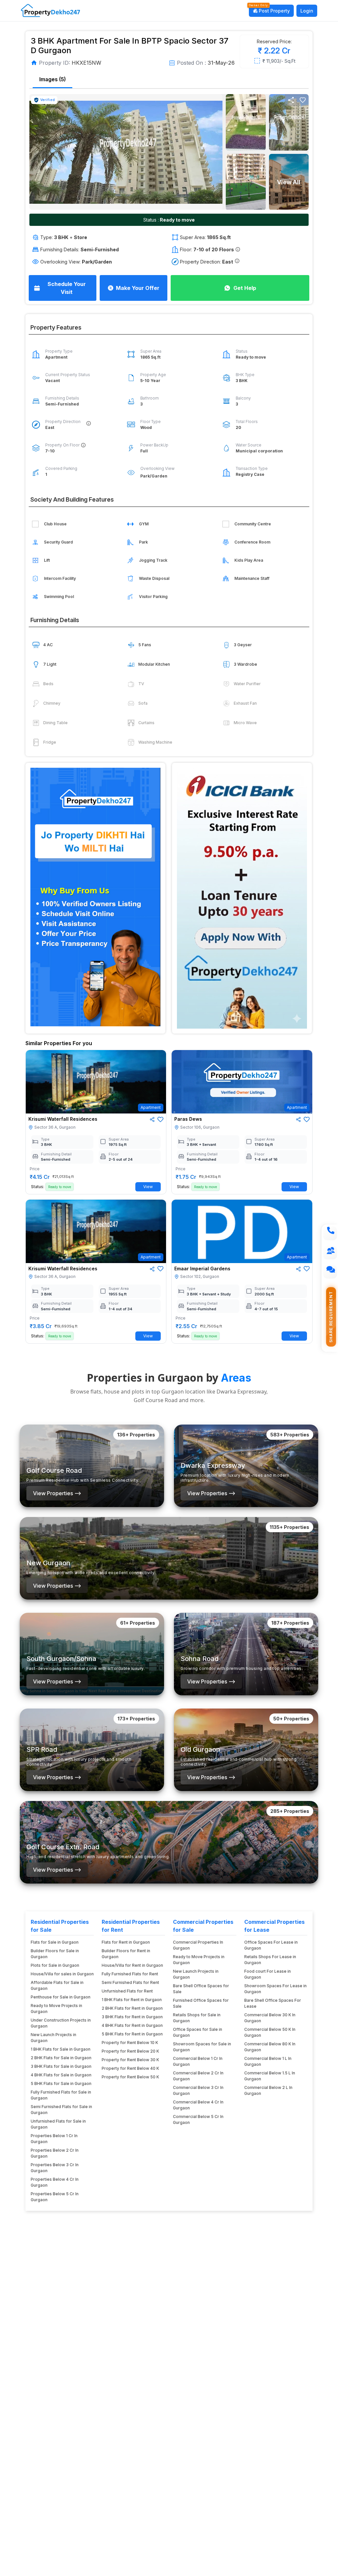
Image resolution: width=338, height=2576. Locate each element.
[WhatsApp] (330, 1272)
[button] (303, 100)
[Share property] (291, 100)
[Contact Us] (330, 1253)
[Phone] (330, 1233)
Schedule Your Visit (67, 288)
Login (307, 11)
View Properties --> (57, 1493)
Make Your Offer (138, 288)
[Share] (152, 1119)
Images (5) (52, 79)
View (148, 1187)
